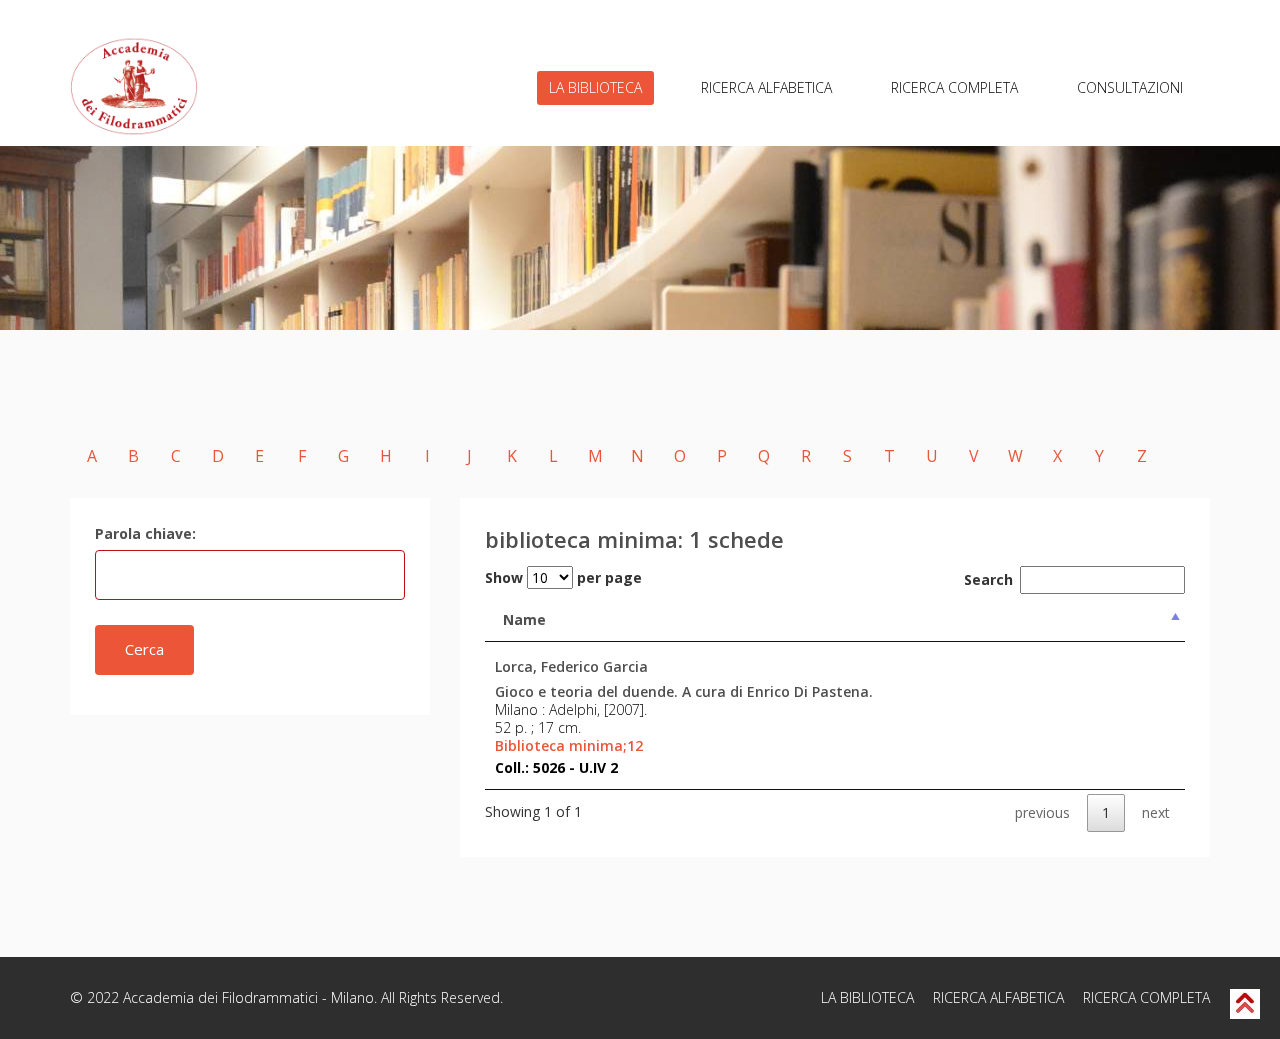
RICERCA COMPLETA (954, 87)
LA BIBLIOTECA (595, 87)
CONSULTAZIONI (1130, 87)
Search (988, 579)
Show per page (563, 577)
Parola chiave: (145, 533)
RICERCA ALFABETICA (766, 87)
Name (524, 619)
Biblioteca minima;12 (569, 746)
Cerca (144, 649)
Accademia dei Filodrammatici (220, 997)
